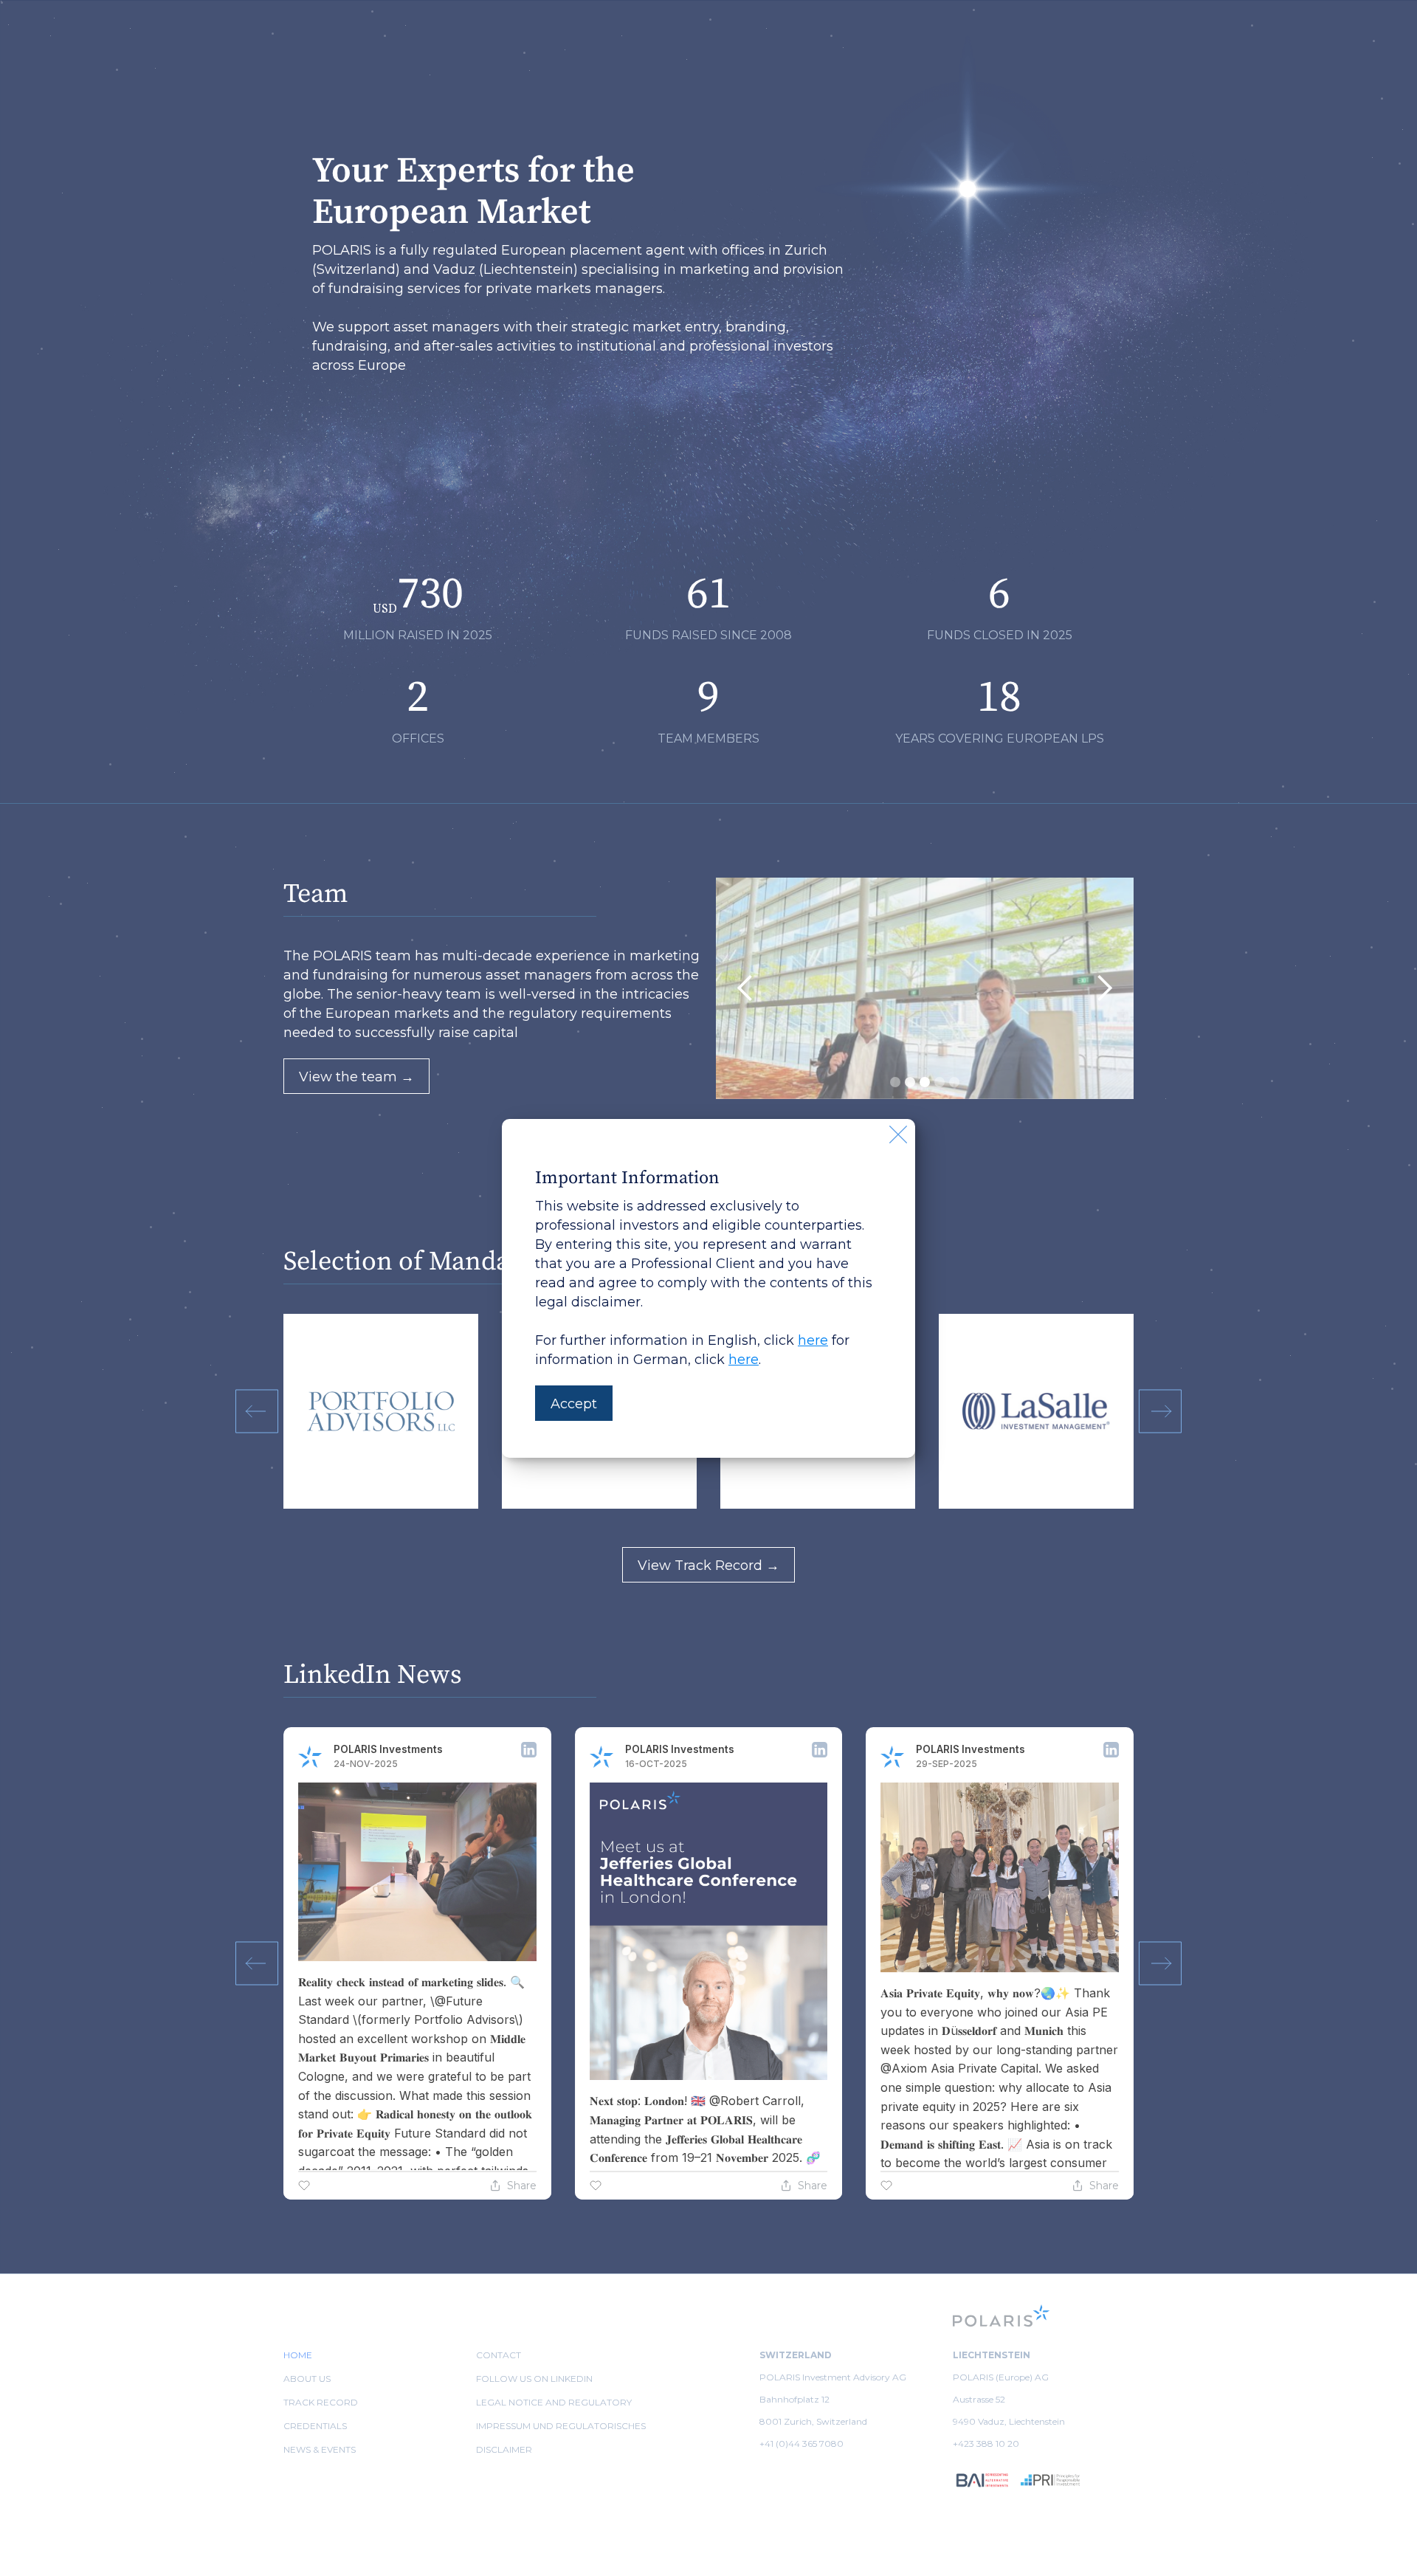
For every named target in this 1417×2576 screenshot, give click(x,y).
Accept (574, 1404)
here (813, 1340)
